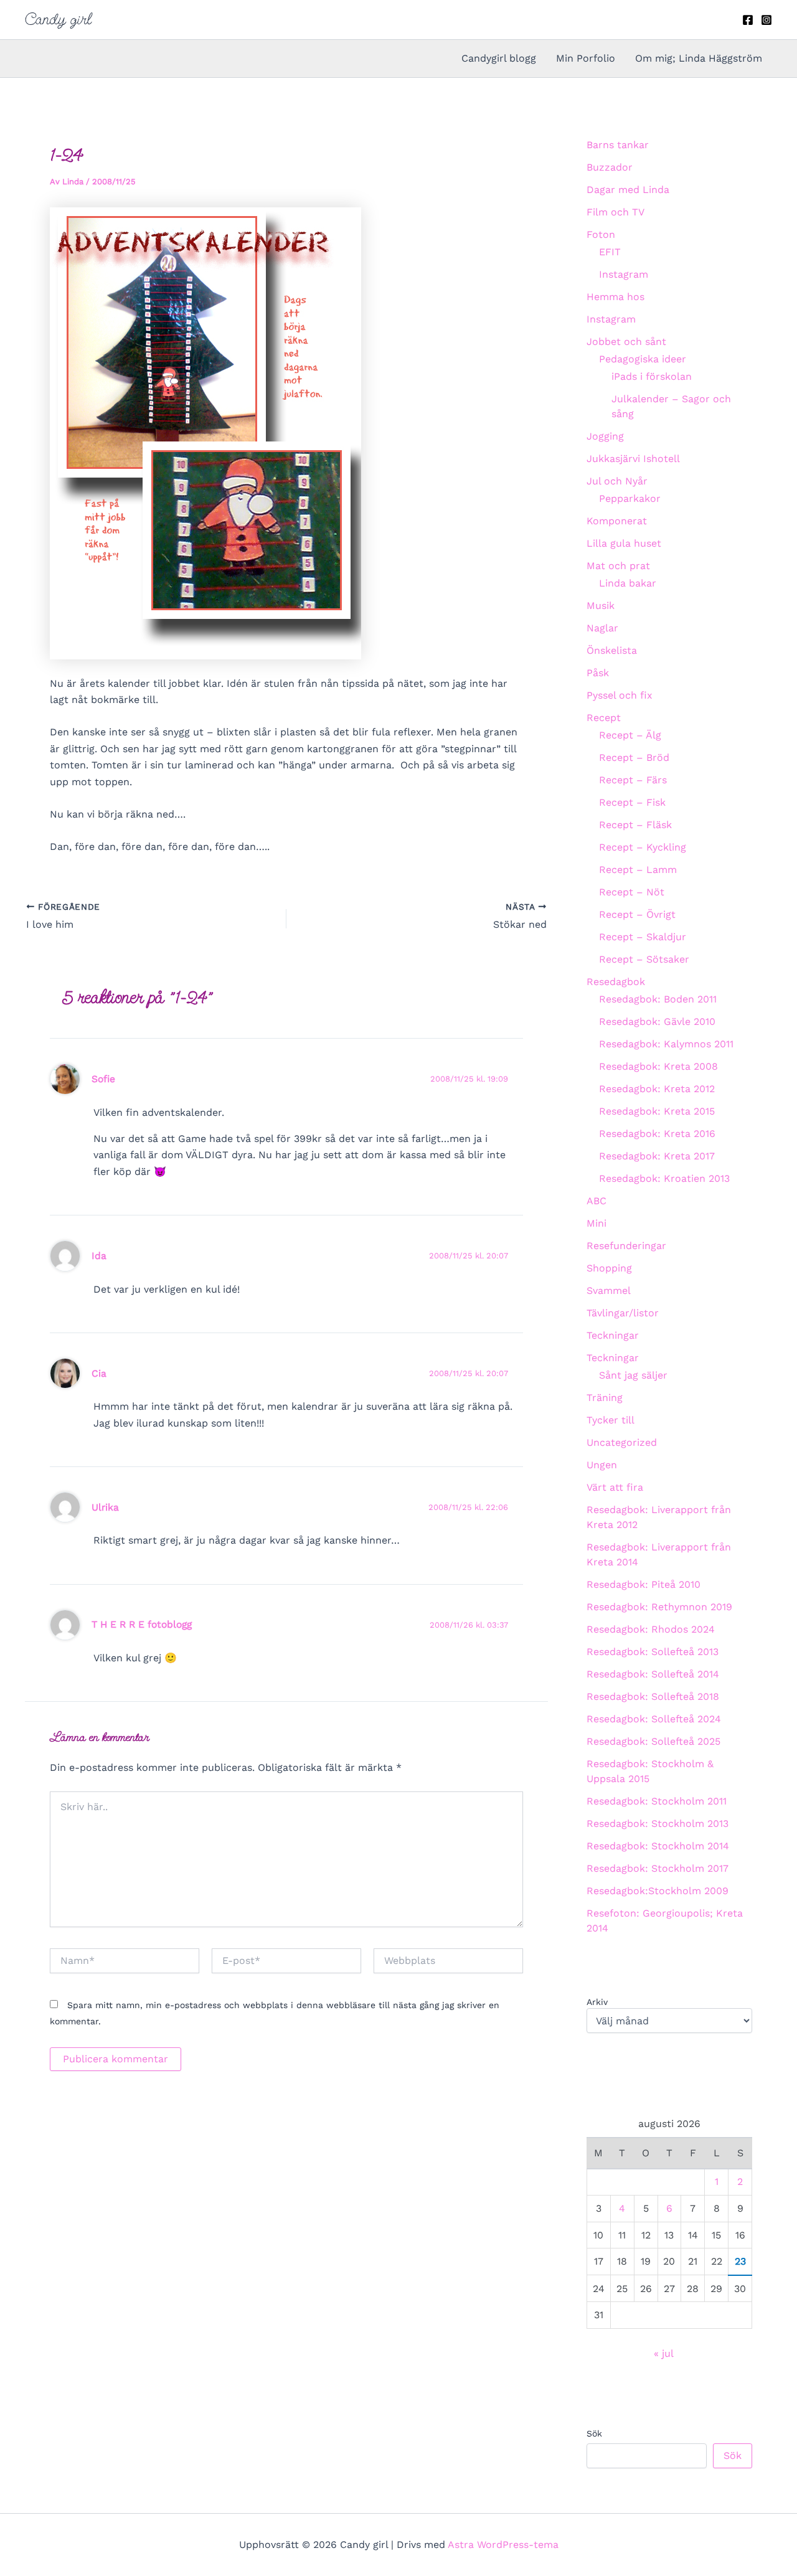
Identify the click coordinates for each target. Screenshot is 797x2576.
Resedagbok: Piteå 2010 (644, 1584)
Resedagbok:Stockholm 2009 (658, 1891)
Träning (605, 1398)
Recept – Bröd (634, 757)
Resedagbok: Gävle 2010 (657, 1021)
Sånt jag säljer (633, 1375)
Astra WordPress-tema (503, 2545)
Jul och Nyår (617, 481)
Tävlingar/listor (623, 1313)
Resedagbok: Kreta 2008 (658, 1066)
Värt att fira (615, 1487)
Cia (99, 1373)
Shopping (609, 1268)
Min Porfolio (586, 58)
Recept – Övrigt (637, 914)
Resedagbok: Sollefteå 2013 (653, 1652)
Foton (601, 234)
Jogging (605, 436)
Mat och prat (618, 566)
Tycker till (611, 1420)
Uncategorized (622, 1442)
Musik (601, 606)
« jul (663, 2353)
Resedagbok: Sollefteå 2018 (653, 1696)
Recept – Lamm (638, 870)
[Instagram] (766, 20)
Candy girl (58, 19)
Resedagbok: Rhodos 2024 (651, 1629)
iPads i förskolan (652, 376)
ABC (597, 1201)
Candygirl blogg (499, 58)
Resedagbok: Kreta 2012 (657, 1089)
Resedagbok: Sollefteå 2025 (653, 1741)
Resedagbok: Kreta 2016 (657, 1134)
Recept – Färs (633, 780)
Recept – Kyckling (643, 847)
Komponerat (617, 521)
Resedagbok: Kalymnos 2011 (666, 1044)
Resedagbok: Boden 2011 (658, 999)
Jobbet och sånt (626, 342)
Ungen (602, 1465)
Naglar (602, 628)
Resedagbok (616, 982)
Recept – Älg (630, 735)
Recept (604, 718)
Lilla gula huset (624, 543)
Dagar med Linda (628, 190)
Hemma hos (615, 297)
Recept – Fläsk (635, 825)
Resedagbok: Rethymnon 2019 (659, 1607)
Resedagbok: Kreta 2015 (657, 1111)
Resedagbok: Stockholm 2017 (658, 1868)
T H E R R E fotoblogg (142, 1624)
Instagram (624, 274)
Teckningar (613, 1335)
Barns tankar (618, 145)
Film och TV (615, 212)
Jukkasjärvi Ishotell (633, 459)
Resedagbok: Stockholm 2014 (658, 1846)
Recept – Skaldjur (643, 937)
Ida (99, 1256)
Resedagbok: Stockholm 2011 (657, 1801)
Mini (597, 1223)
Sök (594, 2433)
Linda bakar (628, 583)
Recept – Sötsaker (644, 959)
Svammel (609, 1290)
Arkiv (597, 2002)
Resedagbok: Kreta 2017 (657, 1156)
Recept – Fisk (632, 802)
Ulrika (105, 1507)
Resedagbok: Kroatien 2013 (664, 1178)
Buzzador (610, 167)
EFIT (610, 252)
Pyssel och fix (620, 695)
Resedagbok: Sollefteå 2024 (654, 1719)
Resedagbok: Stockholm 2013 (658, 1823)
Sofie (103, 1079)
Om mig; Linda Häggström (699, 58)
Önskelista (612, 650)
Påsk (598, 673)
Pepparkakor (630, 498)
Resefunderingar (626, 1246)
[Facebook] (748, 20)
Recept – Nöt (632, 892)
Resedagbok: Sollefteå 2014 (653, 1674)
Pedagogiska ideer (643, 359)
